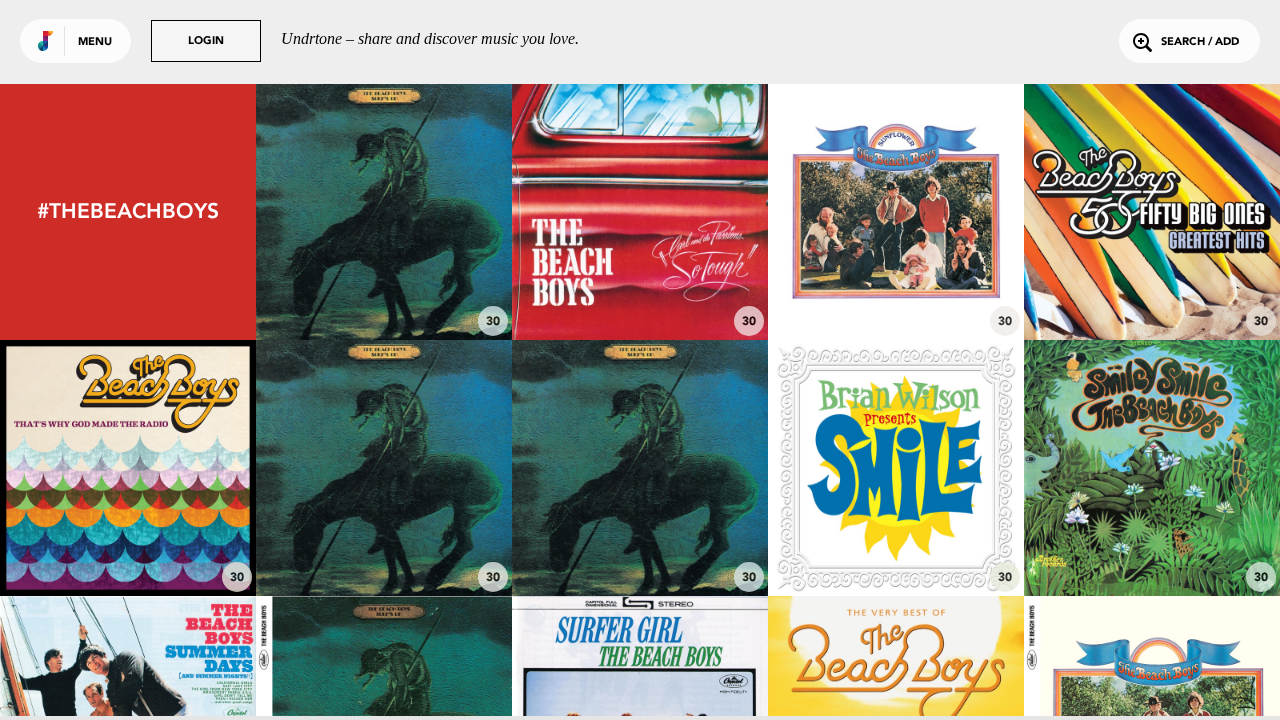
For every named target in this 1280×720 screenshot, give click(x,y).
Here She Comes (640, 285)
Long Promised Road (640, 541)
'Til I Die (384, 541)
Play (383, 211)
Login (206, 41)
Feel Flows (384, 285)
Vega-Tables (896, 541)
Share (437, 211)
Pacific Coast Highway (128, 541)
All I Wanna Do (896, 285)
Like (330, 211)
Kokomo (1152, 285)
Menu (95, 42)
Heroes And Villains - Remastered (1152, 531)
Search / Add (1200, 42)
